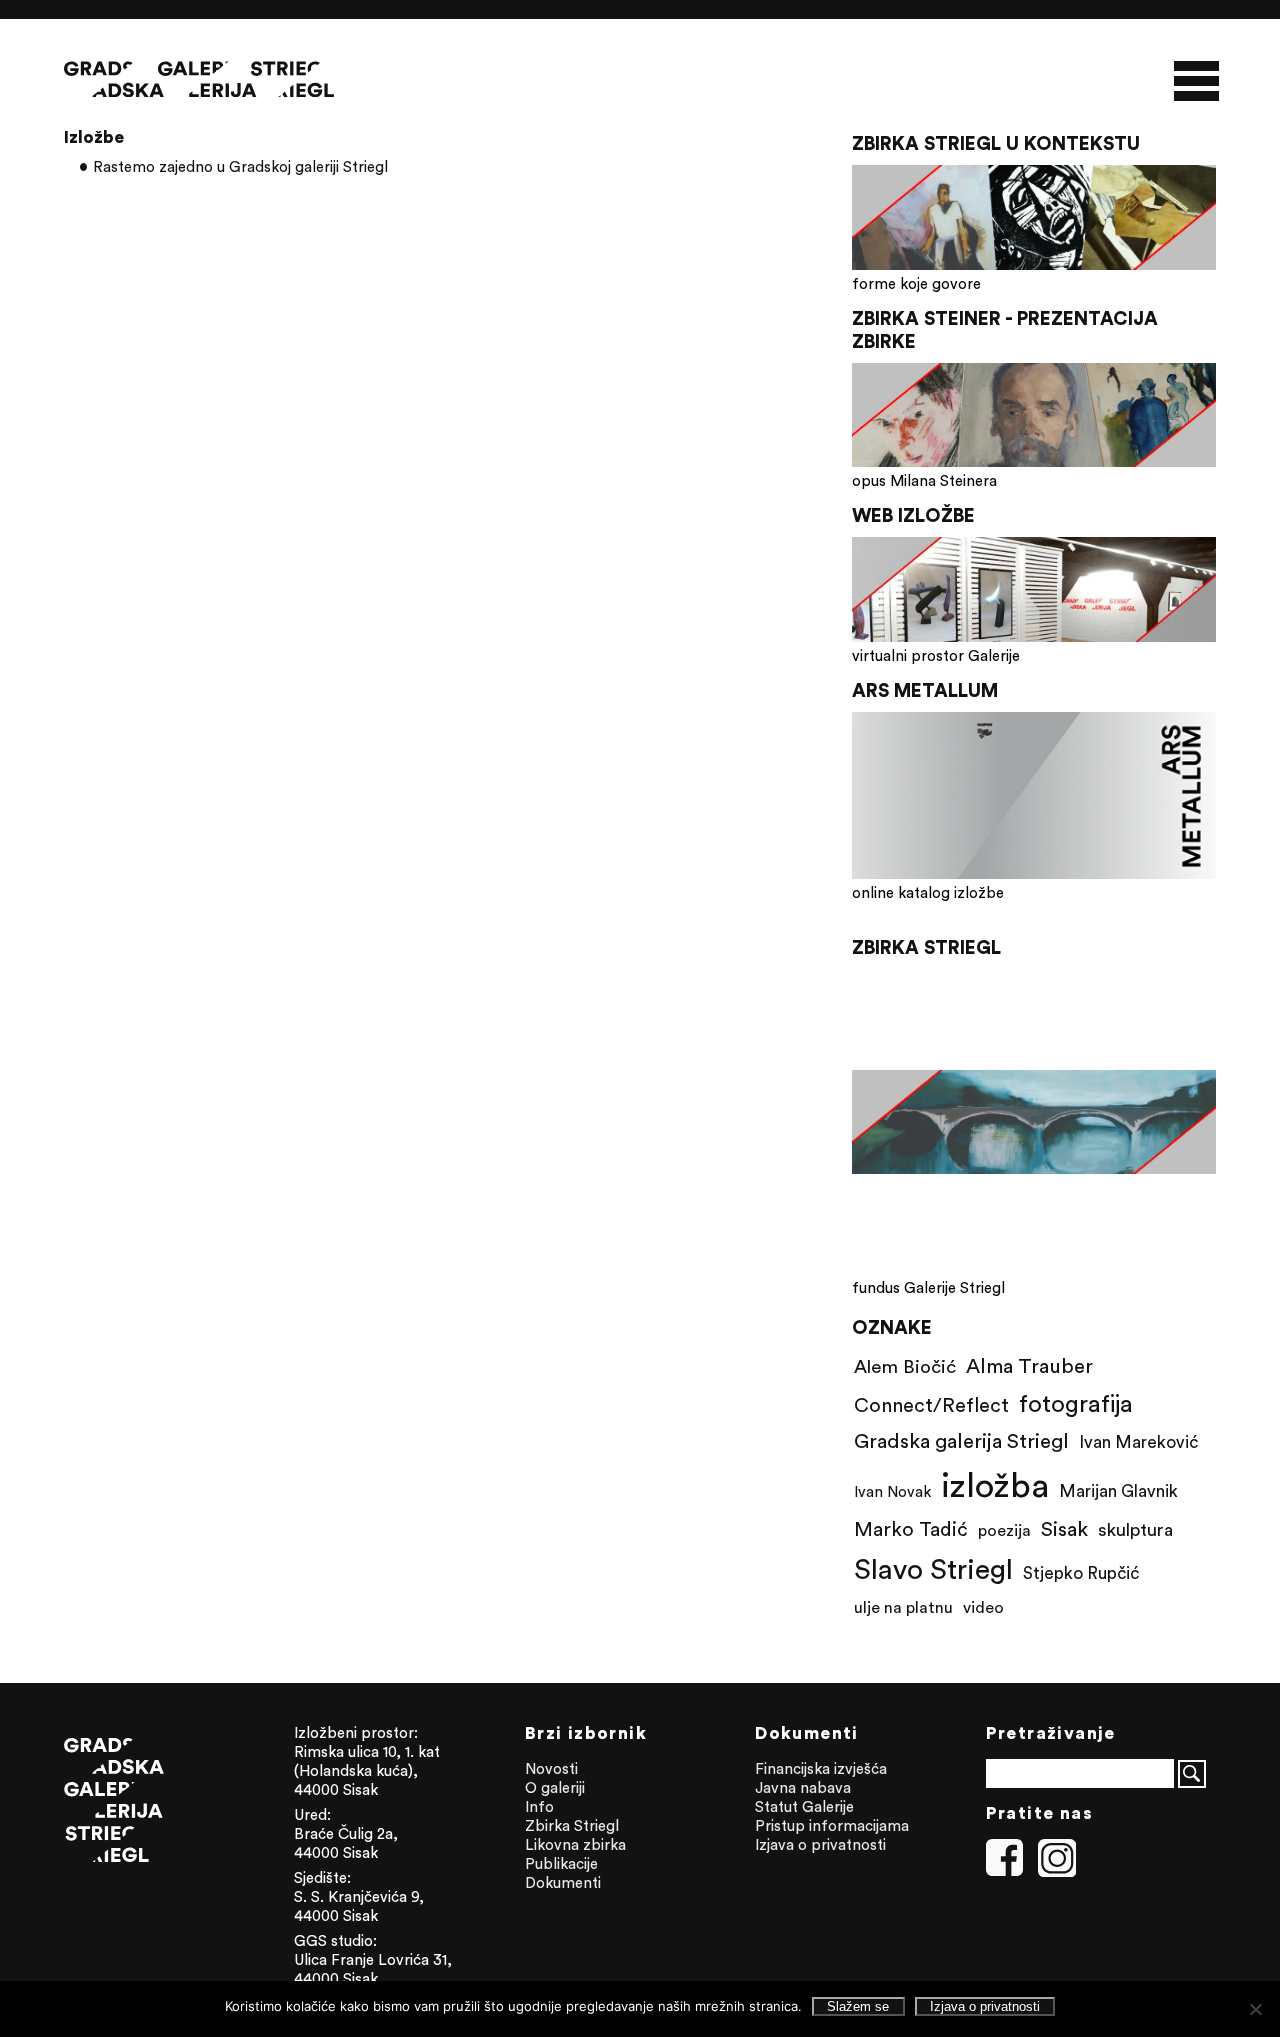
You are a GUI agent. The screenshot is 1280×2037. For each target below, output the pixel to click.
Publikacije (561, 1863)
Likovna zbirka (575, 1844)
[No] (1255, 2009)
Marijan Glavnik (1118, 1491)
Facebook (1005, 1858)
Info (539, 1806)
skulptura (1135, 1529)
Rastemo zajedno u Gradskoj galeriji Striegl (240, 166)
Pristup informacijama (832, 1825)
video (983, 1607)
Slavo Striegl (933, 1569)
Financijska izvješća (821, 1768)
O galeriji (555, 1787)
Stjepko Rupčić (1081, 1573)
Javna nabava (803, 1787)
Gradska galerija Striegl (961, 1440)
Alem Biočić (905, 1366)
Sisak (1064, 1528)
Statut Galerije (804, 1806)
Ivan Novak (892, 1491)
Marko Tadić (911, 1528)
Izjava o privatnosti (820, 1844)
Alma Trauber (1029, 1365)
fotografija (1076, 1403)
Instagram (1057, 1858)
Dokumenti (563, 1882)
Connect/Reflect (931, 1404)
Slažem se (858, 2006)
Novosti (551, 1768)
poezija (1004, 1530)
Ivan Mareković (1138, 1442)
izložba (995, 1484)
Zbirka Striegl (572, 1825)
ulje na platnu (903, 1607)
